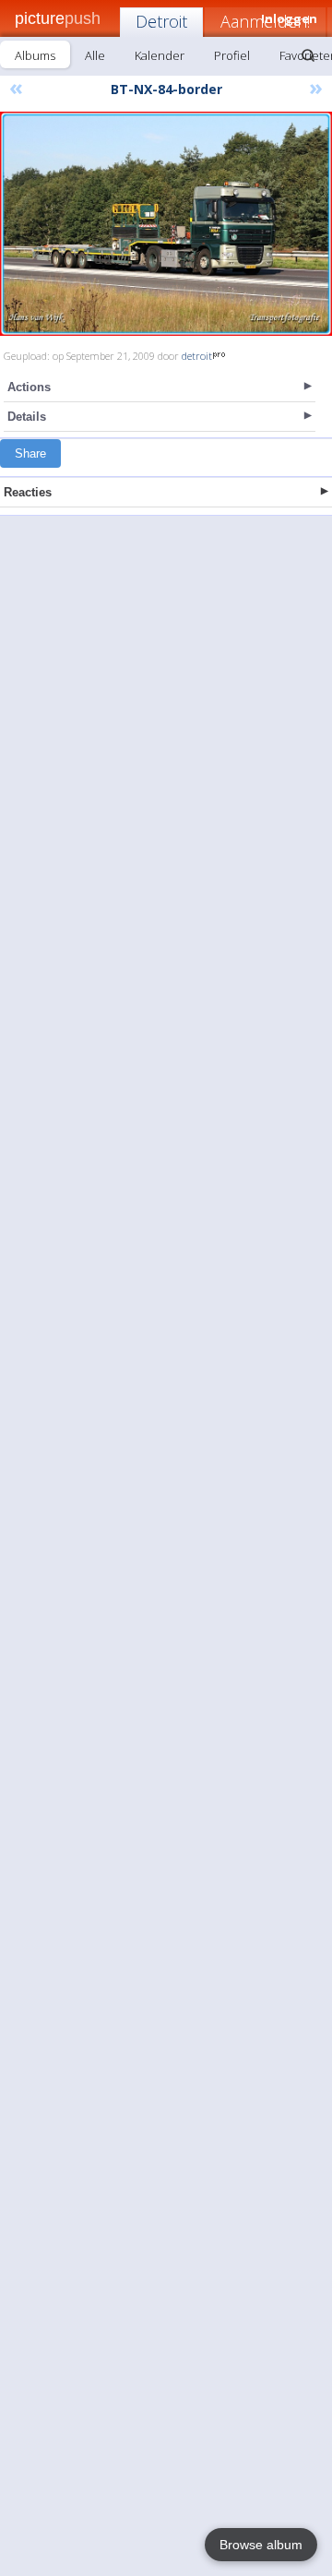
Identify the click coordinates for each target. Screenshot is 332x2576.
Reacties (28, 492)
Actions (29, 387)
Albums (35, 55)
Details (27, 417)
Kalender (160, 55)
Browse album (261, 2545)
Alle (95, 55)
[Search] (308, 55)
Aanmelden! (265, 21)
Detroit (161, 21)
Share (30, 453)
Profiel (232, 55)
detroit (197, 356)
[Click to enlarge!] (166, 224)
